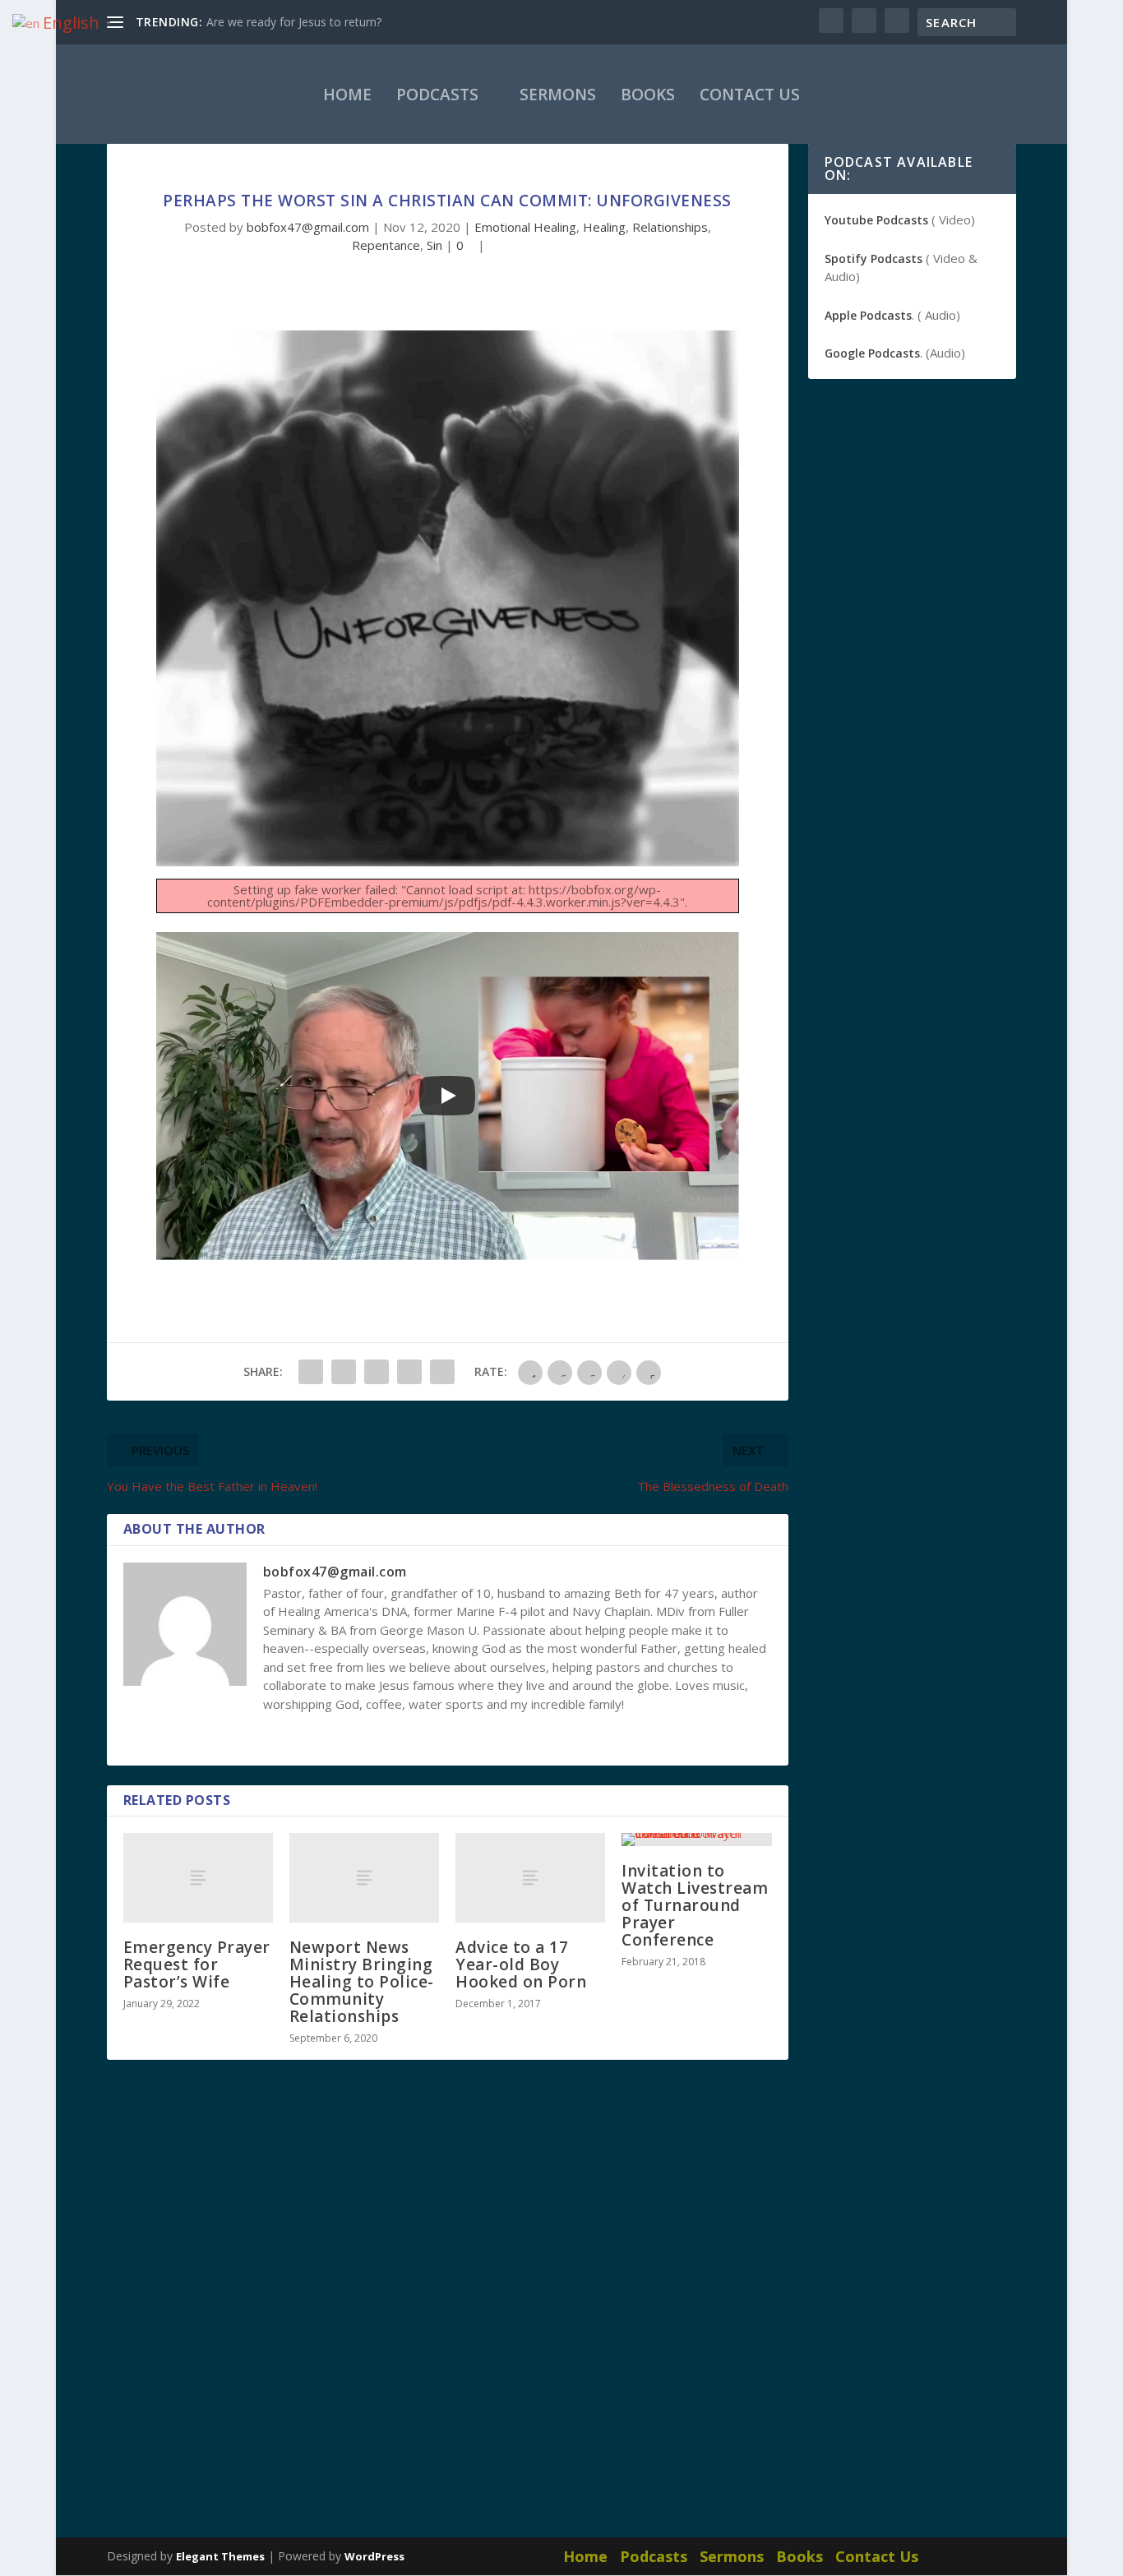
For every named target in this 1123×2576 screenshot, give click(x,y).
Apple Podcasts (868, 315)
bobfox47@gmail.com (308, 227)
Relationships (670, 227)
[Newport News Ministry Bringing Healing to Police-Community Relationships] (364, 1878)
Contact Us (750, 95)
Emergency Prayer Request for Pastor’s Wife (197, 1964)
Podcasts (437, 95)
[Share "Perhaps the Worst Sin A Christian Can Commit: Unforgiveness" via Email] (409, 1372)
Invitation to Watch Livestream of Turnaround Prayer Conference (695, 1905)
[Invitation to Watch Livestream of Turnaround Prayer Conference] (696, 1840)
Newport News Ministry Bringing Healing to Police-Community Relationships (362, 1982)
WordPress (374, 2556)
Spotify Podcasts (873, 259)
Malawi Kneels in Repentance (284, 22)
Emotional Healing (525, 227)
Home (347, 95)
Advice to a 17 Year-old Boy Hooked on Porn (521, 1964)
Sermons (558, 95)
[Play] (447, 1096)
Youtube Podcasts (876, 220)
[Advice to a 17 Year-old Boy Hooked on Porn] (530, 1878)
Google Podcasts (872, 353)
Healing (604, 227)
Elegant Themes (220, 2556)
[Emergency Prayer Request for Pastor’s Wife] (198, 1878)
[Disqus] (448, 2315)
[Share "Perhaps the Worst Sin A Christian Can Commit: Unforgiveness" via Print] (442, 1372)
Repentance (386, 245)
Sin (434, 245)
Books (648, 95)
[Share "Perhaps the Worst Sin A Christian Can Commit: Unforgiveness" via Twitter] (344, 1372)
